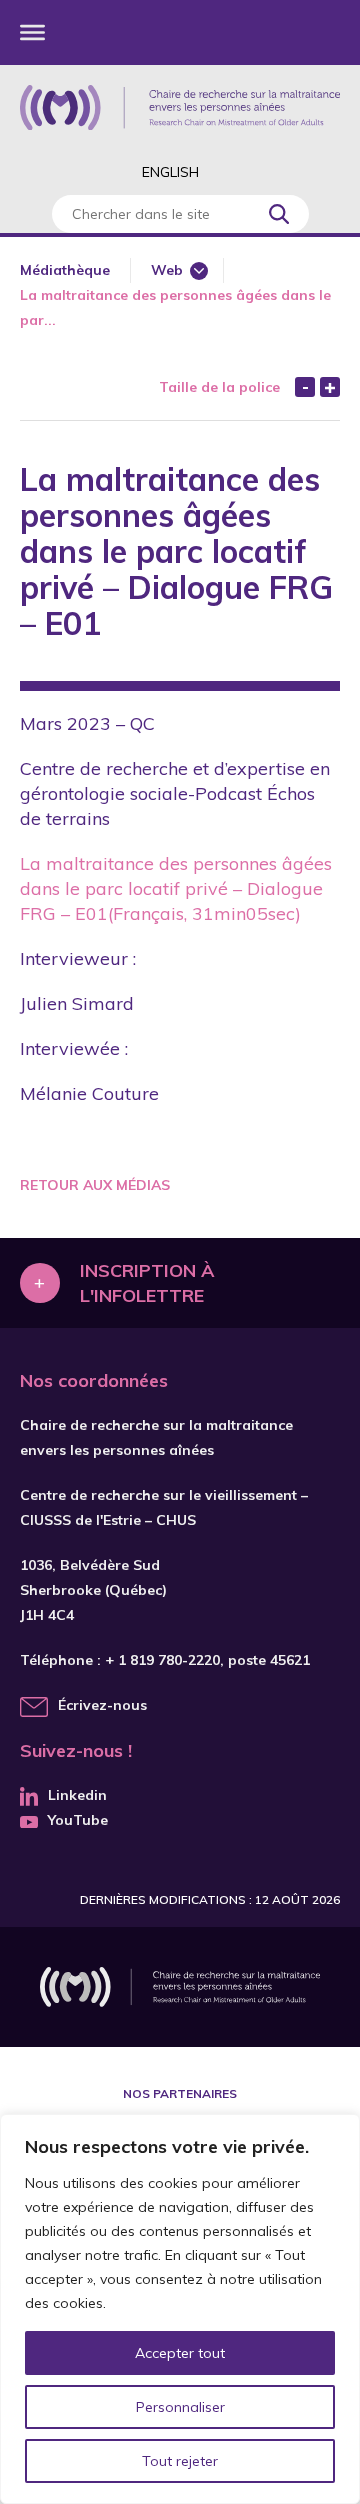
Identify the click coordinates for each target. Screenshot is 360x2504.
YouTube (78, 1820)
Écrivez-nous (102, 1705)
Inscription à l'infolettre (147, 1283)
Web (167, 270)
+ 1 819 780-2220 (162, 1660)
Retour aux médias (95, 1185)
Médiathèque (65, 270)
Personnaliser (180, 2407)
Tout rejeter (180, 2461)
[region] (180, 2309)
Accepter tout (180, 2353)
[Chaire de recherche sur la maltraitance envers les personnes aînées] (180, 107)
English (170, 172)
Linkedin (77, 1795)
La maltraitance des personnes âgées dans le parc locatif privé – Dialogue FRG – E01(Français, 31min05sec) (176, 888)
